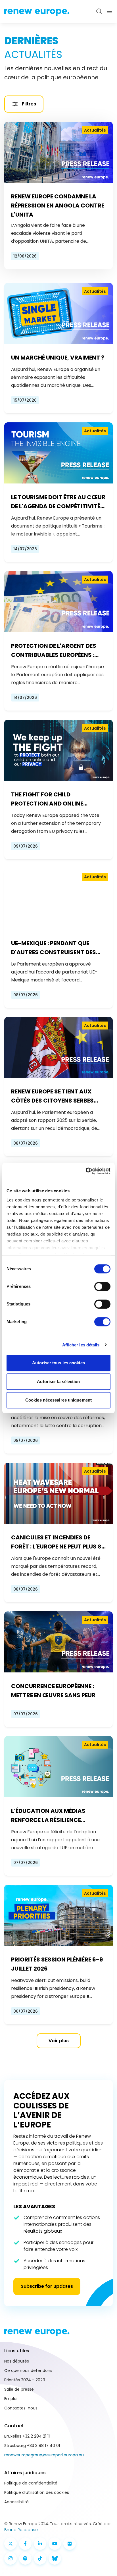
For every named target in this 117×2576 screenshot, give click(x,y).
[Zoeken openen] (99, 11)
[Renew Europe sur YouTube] (55, 2544)
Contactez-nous (21, 2408)
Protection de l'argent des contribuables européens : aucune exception (54, 651)
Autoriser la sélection (58, 1382)
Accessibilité (16, 2502)
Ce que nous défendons (28, 2370)
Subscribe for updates (47, 2286)
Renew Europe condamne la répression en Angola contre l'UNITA (58, 206)
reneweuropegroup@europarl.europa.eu (44, 2455)
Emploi (11, 2399)
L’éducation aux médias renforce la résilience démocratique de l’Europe (51, 1816)
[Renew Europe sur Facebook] (25, 2544)
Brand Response (21, 2530)
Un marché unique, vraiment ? (58, 358)
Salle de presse (19, 2389)
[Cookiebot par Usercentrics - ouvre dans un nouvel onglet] (86, 1171)
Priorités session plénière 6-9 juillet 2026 (57, 1964)
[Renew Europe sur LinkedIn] (40, 2544)
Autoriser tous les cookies (58, 1363)
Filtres (29, 104)
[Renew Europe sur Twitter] (11, 2544)
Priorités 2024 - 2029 (25, 2380)
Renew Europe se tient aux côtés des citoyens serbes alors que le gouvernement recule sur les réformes (54, 1096)
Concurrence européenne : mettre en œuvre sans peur (53, 1691)
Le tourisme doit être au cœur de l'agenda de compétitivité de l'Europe (58, 502)
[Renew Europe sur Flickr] (70, 2544)
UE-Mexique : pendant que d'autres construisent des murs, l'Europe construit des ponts (57, 948)
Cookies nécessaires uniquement (58, 1400)
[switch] (102, 1286)
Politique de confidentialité (31, 2483)
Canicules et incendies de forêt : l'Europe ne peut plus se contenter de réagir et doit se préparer (58, 1542)
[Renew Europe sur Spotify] (25, 2558)
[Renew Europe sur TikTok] (40, 2558)
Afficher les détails (81, 1345)
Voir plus (59, 2041)
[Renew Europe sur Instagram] (11, 2558)
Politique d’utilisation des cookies (37, 2492)
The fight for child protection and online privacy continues (47, 799)
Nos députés (17, 2361)
